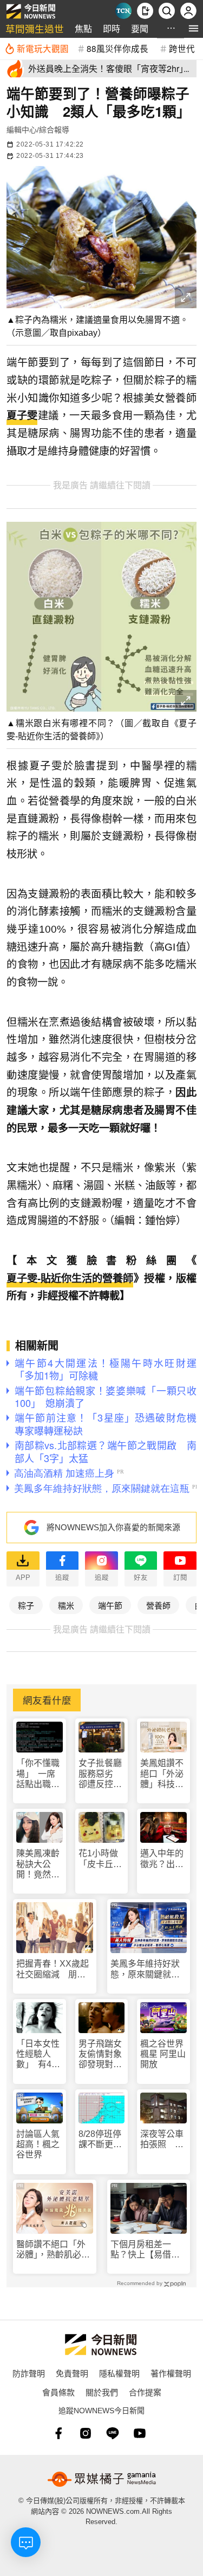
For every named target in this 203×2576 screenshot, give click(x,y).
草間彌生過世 (35, 28)
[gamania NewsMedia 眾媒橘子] (102, 2479)
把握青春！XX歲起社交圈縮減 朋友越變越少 (53, 1969)
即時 (112, 28)
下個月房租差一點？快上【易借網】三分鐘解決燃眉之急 (147, 2250)
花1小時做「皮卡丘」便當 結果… (100, 1859)
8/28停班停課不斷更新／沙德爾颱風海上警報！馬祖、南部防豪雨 (100, 2139)
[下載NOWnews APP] (145, 11)
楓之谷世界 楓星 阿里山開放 (163, 2054)
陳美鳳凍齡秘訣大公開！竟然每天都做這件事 (38, 1864)
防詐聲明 (29, 2373)
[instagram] (86, 2433)
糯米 (66, 1605)
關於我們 (102, 2392)
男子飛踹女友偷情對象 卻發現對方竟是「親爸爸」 (102, 2054)
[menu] (194, 28)
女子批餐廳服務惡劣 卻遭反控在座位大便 (100, 1774)
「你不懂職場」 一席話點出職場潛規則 (38, 1774)
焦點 (83, 28)
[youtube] (140, 2433)
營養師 (158, 1605)
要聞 (140, 28)
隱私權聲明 (119, 2373)
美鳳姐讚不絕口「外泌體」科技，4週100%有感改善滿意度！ (162, 1774)
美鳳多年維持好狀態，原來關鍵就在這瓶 (145, 1969)
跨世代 (182, 48)
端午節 (110, 1605)
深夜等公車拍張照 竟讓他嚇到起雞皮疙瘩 (162, 2139)
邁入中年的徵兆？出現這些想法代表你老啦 (162, 1859)
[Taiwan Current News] (123, 11)
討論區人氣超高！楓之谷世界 (38, 2144)
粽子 (26, 1605)
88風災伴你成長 (117, 48)
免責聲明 (72, 2373)
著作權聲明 (171, 2373)
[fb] (58, 2433)
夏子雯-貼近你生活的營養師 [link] (70, 1279)
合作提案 (145, 2392)
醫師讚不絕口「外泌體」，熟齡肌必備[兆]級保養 (53, 2250)
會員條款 (58, 2392)
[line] (113, 2433)
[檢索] (167, 11)
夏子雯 (22, 416)
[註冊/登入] (188, 11)
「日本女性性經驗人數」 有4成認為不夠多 (38, 2054)
